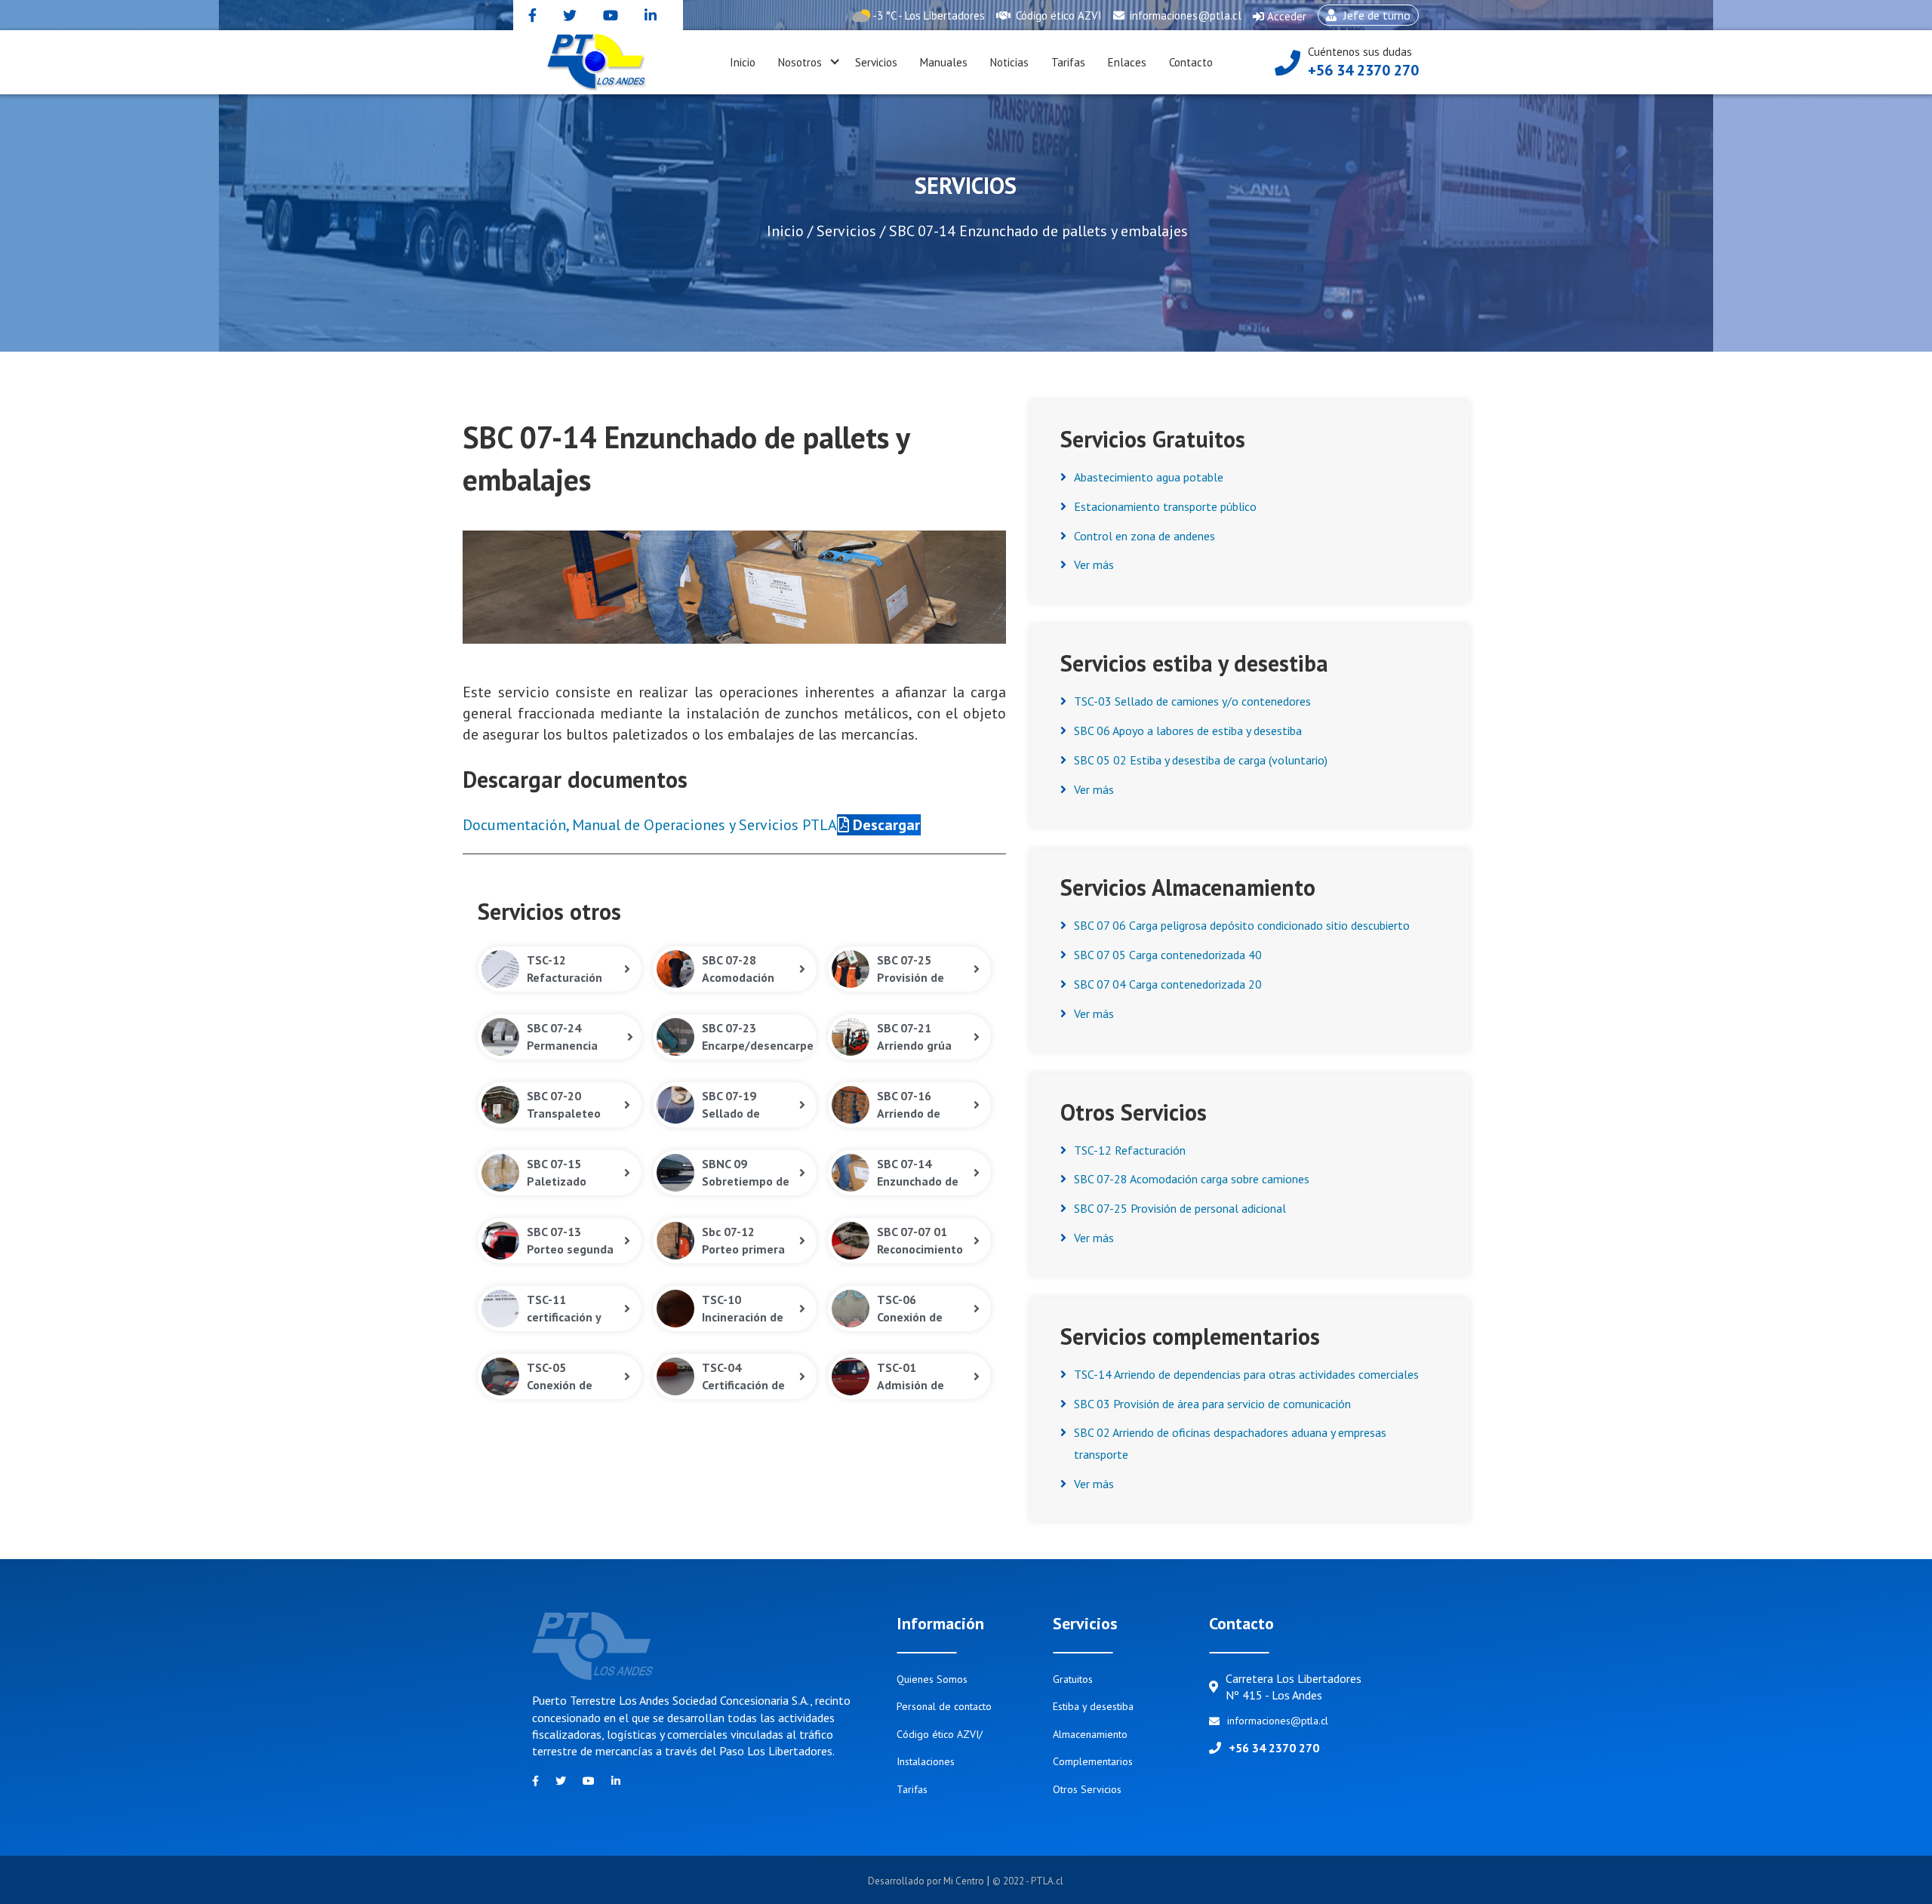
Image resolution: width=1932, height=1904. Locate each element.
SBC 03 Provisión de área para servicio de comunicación (1212, 1404)
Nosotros (800, 62)
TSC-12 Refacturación (1130, 1150)
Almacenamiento (1090, 1734)
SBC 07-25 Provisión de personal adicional (1180, 1208)
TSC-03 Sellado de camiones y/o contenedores (1192, 701)
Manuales (944, 62)
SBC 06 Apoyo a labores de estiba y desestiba (1188, 731)
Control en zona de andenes (1144, 536)
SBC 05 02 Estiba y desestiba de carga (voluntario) (1201, 760)
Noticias (1009, 62)
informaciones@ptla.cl (1184, 15)
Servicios (876, 62)
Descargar (884, 825)
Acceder (1280, 20)
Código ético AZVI (1057, 15)
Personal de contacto (944, 1706)
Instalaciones (926, 1761)
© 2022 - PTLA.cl (1028, 1881)
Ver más (1094, 564)
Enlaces (1127, 62)
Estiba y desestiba (1093, 1706)
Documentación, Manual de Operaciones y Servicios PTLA (650, 825)
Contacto (1191, 62)
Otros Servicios (1087, 1789)
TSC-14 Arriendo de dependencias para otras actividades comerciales (1246, 1374)
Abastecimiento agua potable (1149, 477)
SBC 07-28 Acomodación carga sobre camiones (1192, 1179)
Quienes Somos (932, 1679)
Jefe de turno (1364, 17)
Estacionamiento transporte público (1165, 506)
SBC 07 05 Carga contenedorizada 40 (1168, 955)
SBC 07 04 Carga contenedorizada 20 (1168, 984)
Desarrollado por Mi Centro (927, 1881)
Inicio (743, 62)
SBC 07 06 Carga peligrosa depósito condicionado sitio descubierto (1242, 925)
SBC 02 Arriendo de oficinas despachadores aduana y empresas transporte (1230, 1443)
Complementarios (1093, 1761)
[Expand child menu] (835, 63)
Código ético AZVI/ (940, 1734)
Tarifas (1068, 62)
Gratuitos (1073, 1679)
